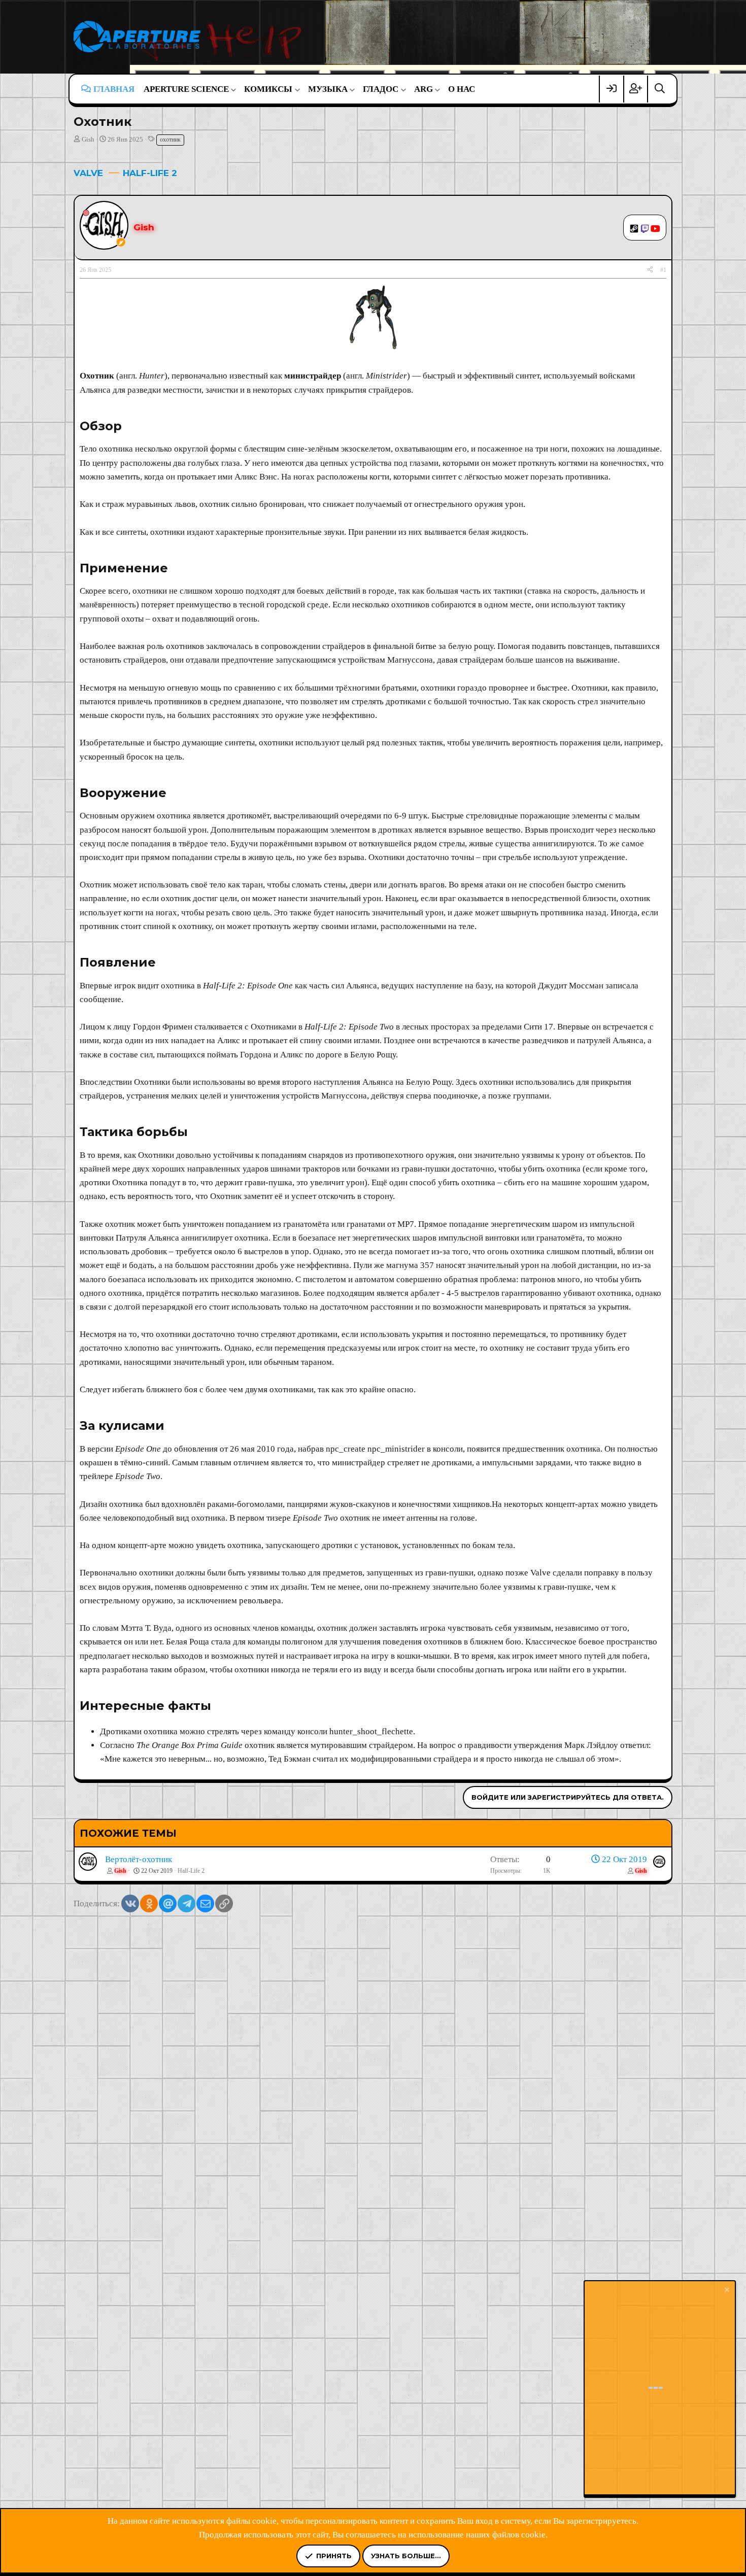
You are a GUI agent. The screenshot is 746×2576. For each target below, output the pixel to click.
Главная (114, 89)
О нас (462, 89)
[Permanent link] (128, 427)
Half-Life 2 (191, 1871)
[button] (189, 89)
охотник (170, 140)
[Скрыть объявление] (726, 2291)
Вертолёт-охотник (139, 1859)
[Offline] (86, 212)
